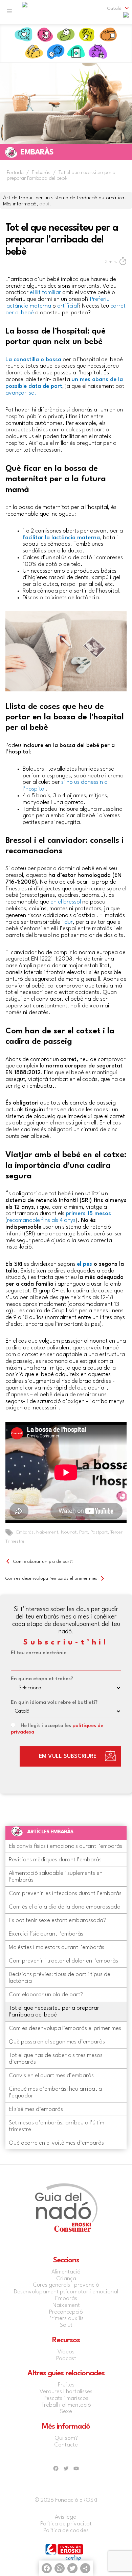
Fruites (66, 2385)
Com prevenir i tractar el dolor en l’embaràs (63, 1961)
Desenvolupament (34, 52)
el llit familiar (46, 293)
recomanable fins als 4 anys (41, 1220)
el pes (84, 1264)
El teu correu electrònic (38, 1653)
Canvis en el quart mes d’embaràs (51, 2076)
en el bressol (66, 902)
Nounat (69, 1532)
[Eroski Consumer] (126, 17)
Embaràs (45, 35)
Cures (87, 35)
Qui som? (66, 2438)
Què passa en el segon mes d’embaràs (57, 2042)
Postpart (99, 1532)
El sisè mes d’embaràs (36, 2109)
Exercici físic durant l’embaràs (46, 1934)
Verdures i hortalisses (66, 2392)
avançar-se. (21, 393)
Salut (56, 52)
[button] (114, 8)
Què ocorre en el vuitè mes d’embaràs (56, 2143)
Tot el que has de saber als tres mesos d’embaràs (56, 2059)
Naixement (66, 35)
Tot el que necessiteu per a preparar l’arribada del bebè (54, 2012)
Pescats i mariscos (66, 2398)
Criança (97, 52)
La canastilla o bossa (33, 360)
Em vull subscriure (68, 1756)
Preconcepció (24, 35)
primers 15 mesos (88, 1214)
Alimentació (108, 35)
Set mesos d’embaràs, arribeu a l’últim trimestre (57, 2126)
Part (83, 1532)
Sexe (66, 2412)
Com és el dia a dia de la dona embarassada (65, 1907)
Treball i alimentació (66, 2405)
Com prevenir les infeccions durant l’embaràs (65, 1894)
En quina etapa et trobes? (42, 1679)
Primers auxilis (76, 52)
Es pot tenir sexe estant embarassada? (57, 1921)
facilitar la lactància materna (61, 538)
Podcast (66, 2359)
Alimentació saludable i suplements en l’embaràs (56, 1877)
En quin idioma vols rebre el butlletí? (54, 1703)
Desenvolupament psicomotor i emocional (66, 2292)
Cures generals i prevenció (66, 2285)
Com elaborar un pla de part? (43, 1562)
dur (69, 922)
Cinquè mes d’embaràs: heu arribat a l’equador (55, 2093)
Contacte (66, 2445)
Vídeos (66, 2352)
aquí (44, 204)
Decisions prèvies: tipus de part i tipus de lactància (60, 1978)
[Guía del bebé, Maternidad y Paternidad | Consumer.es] (25, 12)
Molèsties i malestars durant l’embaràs (57, 1948)
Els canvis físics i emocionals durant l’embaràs (65, 1846)
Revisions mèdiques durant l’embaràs (55, 1860)
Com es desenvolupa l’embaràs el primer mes (51, 1578)
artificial (68, 306)
